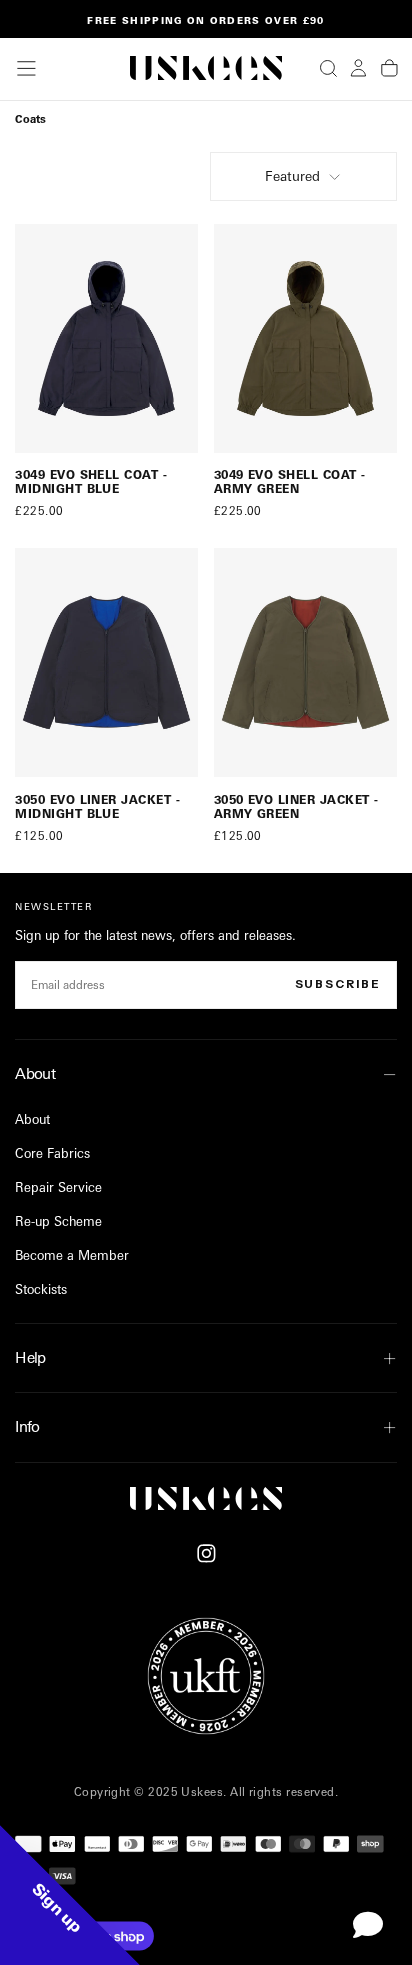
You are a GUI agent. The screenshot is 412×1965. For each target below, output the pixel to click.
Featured (292, 176)
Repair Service (58, 1187)
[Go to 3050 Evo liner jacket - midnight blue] (106, 662)
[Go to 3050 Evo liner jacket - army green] (305, 662)
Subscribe (338, 984)
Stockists (41, 1289)
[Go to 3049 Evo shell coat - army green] (305, 338)
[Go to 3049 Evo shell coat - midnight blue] (106, 338)
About (32, 1119)
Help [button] (30, 1357)
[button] (26, 68)
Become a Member (72, 1255)
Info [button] (27, 1426)
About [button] (35, 1073)
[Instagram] (206, 1553)
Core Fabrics (52, 1153)
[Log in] (358, 68)
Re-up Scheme (58, 1221)
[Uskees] (206, 1499)
